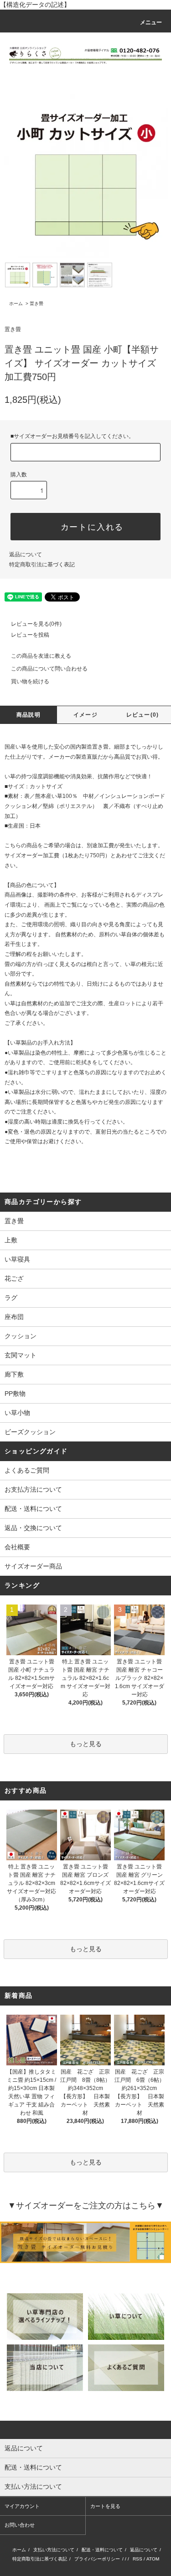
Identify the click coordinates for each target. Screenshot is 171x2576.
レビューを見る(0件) (36, 624)
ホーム (16, 304)
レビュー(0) (142, 715)
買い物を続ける (30, 681)
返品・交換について (33, 1528)
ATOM (153, 2559)
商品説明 (28, 715)
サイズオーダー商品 (33, 1566)
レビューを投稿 (30, 635)
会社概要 (17, 1547)
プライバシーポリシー (97, 2559)
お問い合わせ (20, 2525)
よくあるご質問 (27, 1470)
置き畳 (36, 304)
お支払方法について (33, 1489)
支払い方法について (54, 2550)
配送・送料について (33, 1509)
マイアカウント (22, 2506)
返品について (26, 554)
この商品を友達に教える (41, 656)
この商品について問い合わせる (49, 669)
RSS (137, 2559)
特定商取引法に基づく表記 (42, 565)
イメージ (85, 715)
